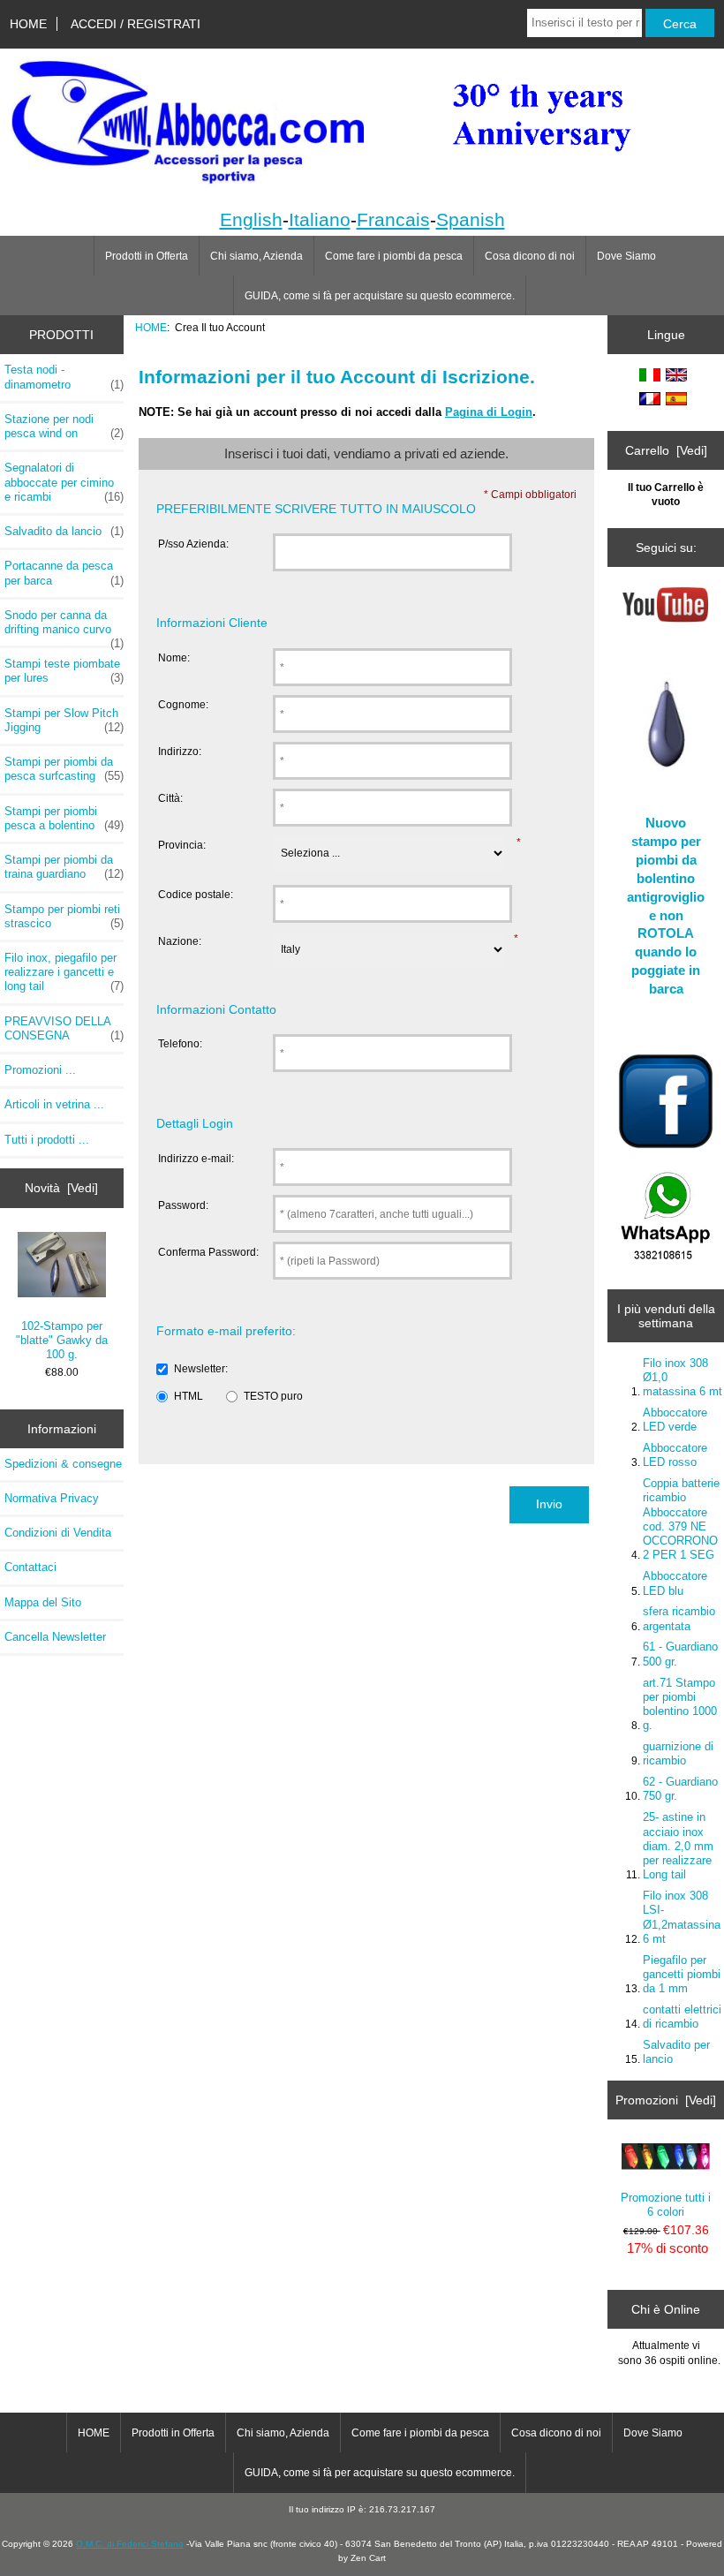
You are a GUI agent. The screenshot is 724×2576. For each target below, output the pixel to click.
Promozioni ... (40, 1070)
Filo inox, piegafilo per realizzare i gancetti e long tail (64, 972)
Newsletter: (201, 1368)
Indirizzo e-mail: (196, 1158)
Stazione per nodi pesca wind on (64, 426)
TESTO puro (273, 1396)
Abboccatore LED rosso (675, 1455)
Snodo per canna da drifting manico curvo (64, 627)
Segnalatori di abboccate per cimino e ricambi (64, 482)
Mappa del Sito (43, 1602)
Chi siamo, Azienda (256, 256)
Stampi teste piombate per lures (64, 671)
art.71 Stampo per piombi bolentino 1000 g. (680, 1704)
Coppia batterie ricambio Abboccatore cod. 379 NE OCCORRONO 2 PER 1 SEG (681, 1519)
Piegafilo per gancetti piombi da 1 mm (682, 1974)
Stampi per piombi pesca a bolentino (64, 818)
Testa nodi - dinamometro (64, 377)
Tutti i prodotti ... (47, 1140)
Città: (170, 798)
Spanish (471, 219)
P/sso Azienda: (193, 544)
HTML (189, 1396)
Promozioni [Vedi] (666, 2100)
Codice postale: (196, 894)
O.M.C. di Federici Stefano (130, 2544)
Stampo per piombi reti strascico (64, 916)
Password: (183, 1205)
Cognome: (183, 704)
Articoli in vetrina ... (54, 1104)
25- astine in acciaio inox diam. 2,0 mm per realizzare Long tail (678, 1846)
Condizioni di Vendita (58, 1533)
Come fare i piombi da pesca (394, 256)
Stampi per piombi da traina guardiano (64, 867)
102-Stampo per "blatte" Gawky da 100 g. (62, 1340)
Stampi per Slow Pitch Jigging (64, 720)
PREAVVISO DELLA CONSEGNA (64, 1028)
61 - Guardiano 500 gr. (680, 1654)
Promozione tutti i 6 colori (666, 2205)
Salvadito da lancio (64, 531)
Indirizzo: (180, 751)
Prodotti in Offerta (147, 256)
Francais (393, 219)
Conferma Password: (208, 1252)
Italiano (320, 219)
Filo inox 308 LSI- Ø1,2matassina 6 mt (682, 1917)
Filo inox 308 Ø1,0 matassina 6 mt (683, 1377)
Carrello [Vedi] (666, 450)
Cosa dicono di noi (530, 256)
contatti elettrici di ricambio (682, 2017)
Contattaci (30, 1567)
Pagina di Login (489, 412)
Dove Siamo (626, 256)
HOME (28, 24)
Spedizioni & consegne (63, 1464)
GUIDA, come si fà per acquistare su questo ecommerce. (380, 296)
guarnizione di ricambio (678, 1753)
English (251, 219)
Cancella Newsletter (55, 1637)
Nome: (174, 657)
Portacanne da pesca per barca (64, 573)
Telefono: (180, 1043)
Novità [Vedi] (61, 1188)
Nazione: (180, 941)
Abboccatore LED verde (675, 1420)
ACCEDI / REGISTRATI (136, 24)
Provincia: (182, 845)
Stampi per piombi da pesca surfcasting (64, 769)
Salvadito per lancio (676, 2052)
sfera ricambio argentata (679, 1618)
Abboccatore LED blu (675, 1583)
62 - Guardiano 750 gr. (680, 1789)
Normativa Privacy (52, 1498)
